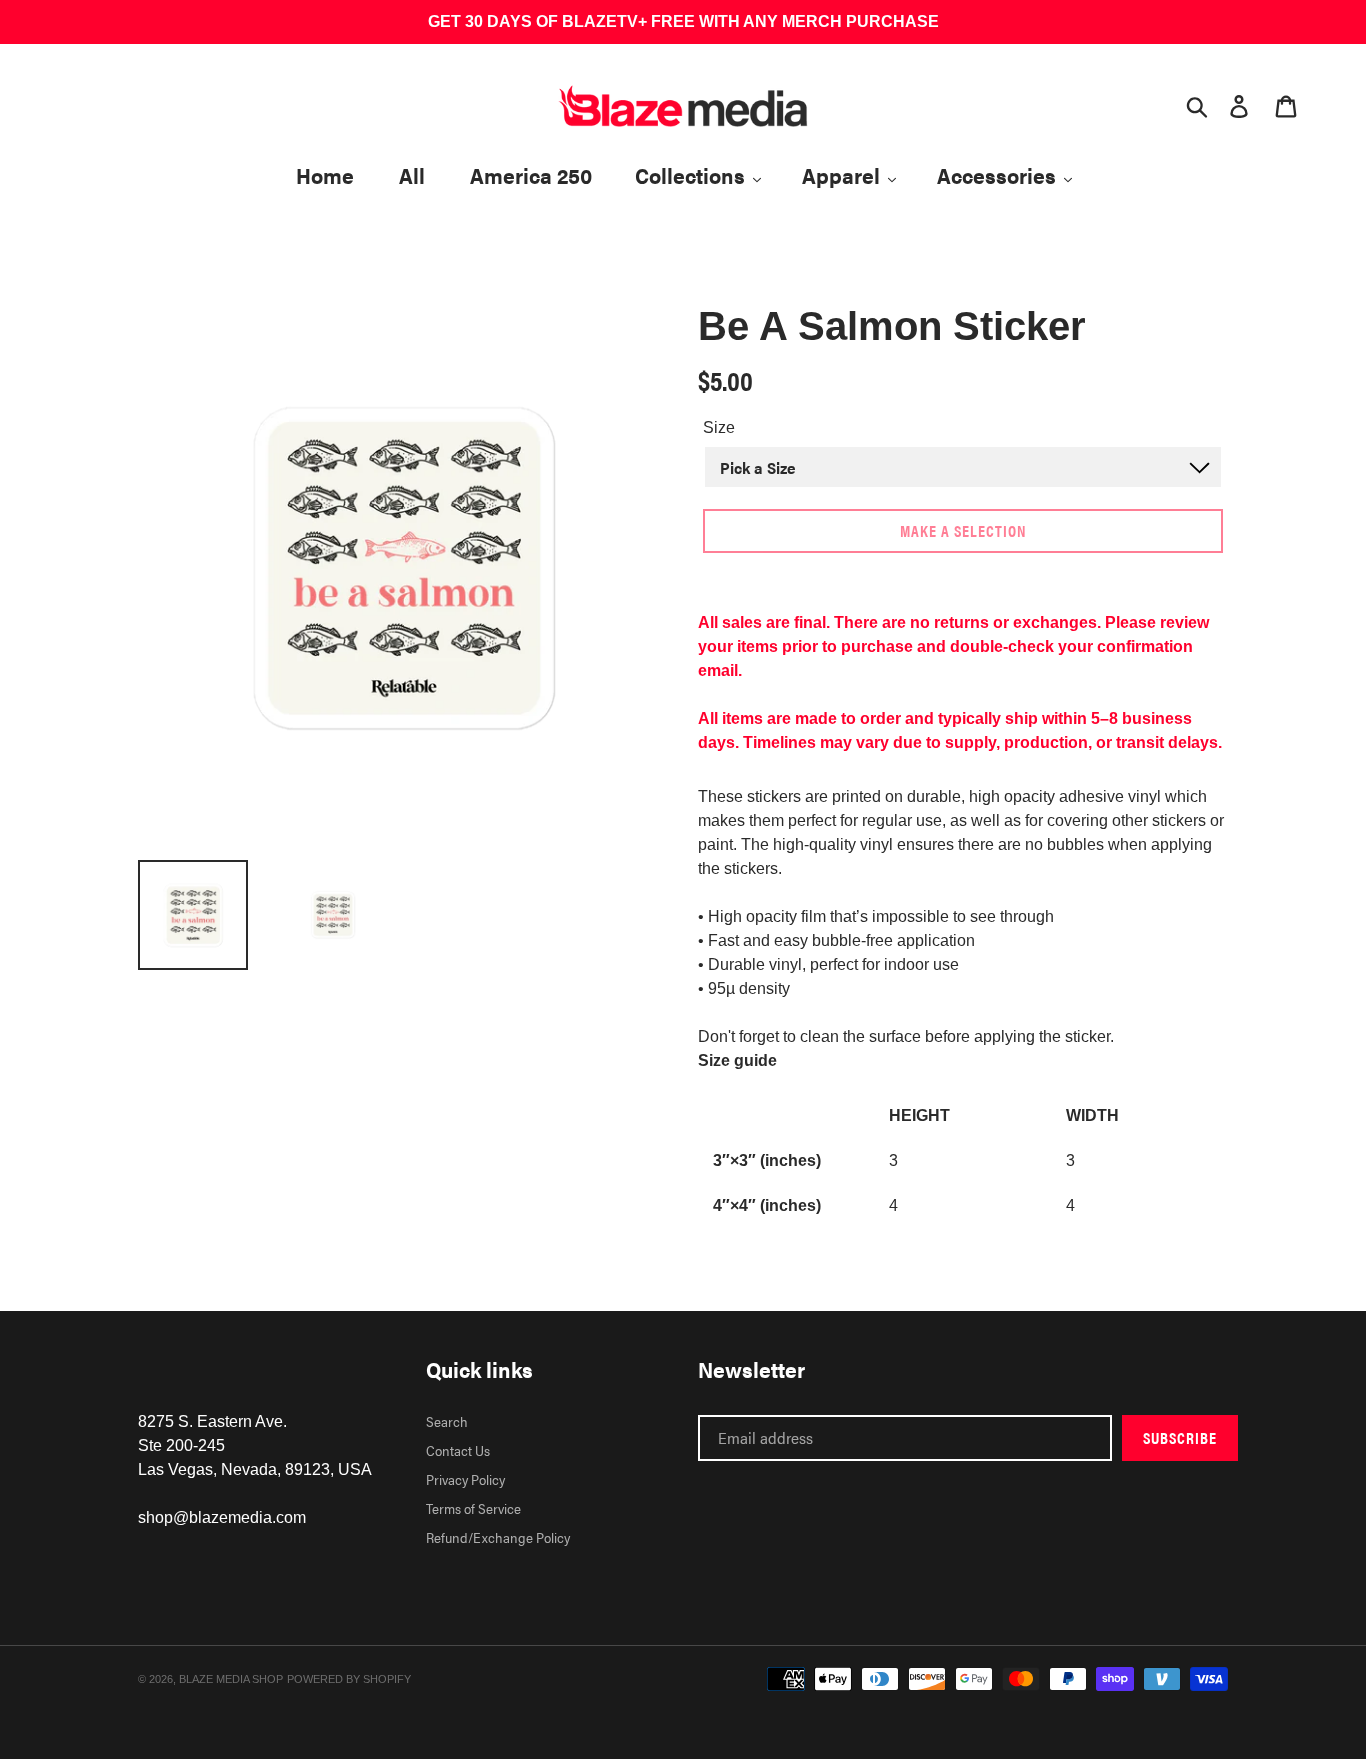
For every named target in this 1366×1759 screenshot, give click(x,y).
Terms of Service (473, 1508)
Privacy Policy (465, 1479)
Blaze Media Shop (231, 1679)
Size (719, 427)
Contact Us (458, 1450)
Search (447, 1421)
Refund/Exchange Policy (498, 1537)
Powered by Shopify (349, 1679)
